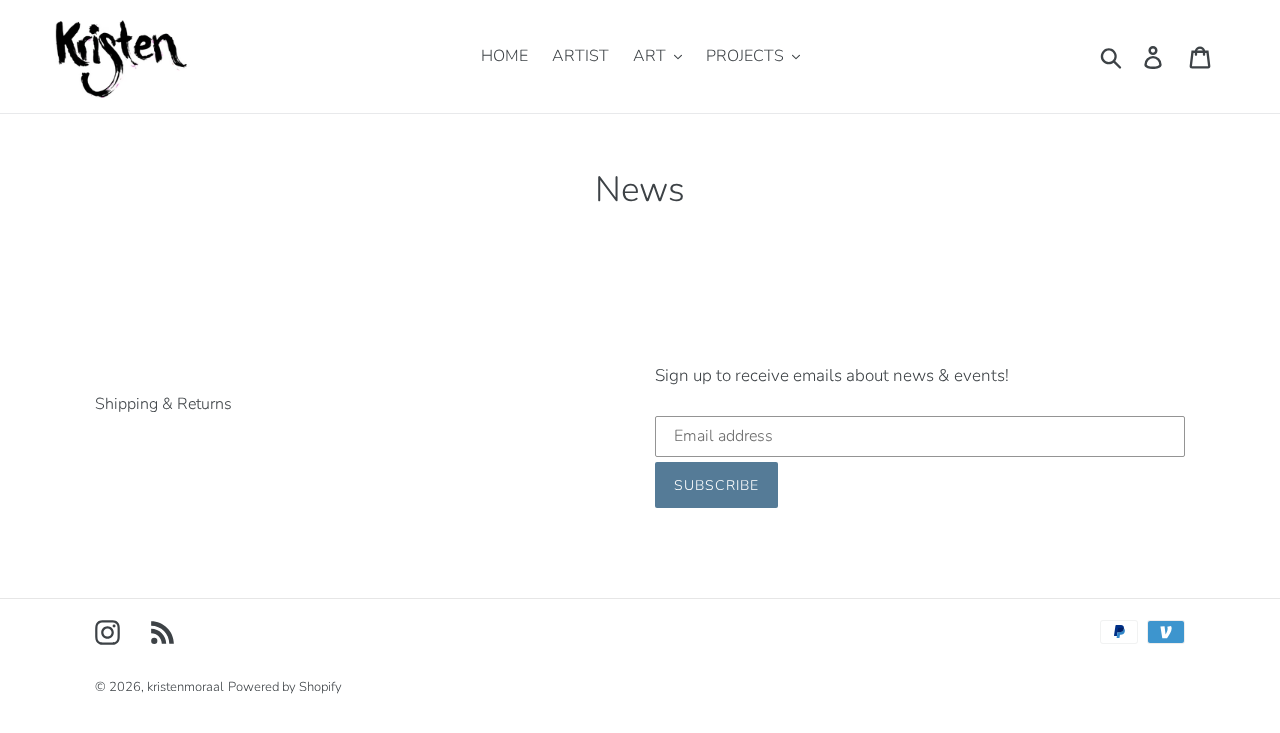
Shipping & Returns (163, 404)
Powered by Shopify (285, 687)
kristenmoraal (185, 687)
